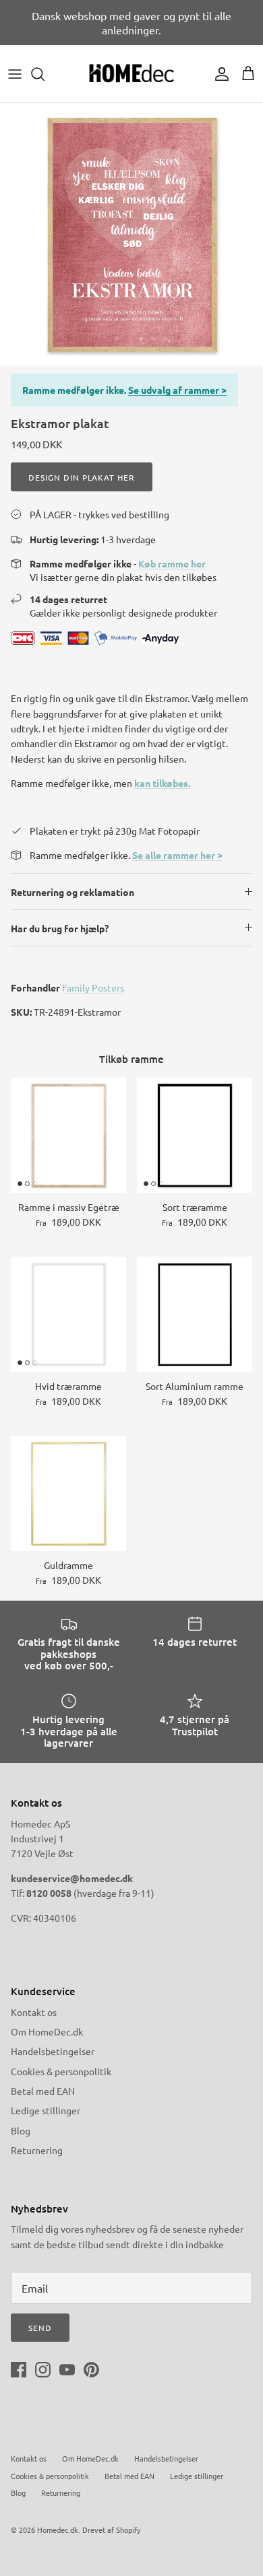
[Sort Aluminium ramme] (195, 1314)
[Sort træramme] (195, 1135)
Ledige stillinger (46, 2110)
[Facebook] (19, 2370)
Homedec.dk (58, 2530)
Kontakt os (34, 2012)
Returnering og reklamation (72, 892)
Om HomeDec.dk (47, 2031)
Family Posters (93, 987)
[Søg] (45, 74)
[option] (131, 234)
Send (40, 2328)
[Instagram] (43, 2370)
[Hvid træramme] (68, 1314)
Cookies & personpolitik (61, 2071)
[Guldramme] (68, 1493)
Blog (21, 2130)
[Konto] (218, 74)
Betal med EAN (43, 2091)
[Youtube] (67, 2370)
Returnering (37, 2150)
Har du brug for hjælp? (60, 928)
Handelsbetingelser (53, 2051)
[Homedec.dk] (131, 74)
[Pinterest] (91, 2370)
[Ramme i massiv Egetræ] (68, 1135)
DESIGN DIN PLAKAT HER (82, 477)
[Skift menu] (15, 74)
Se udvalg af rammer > (177, 390)
